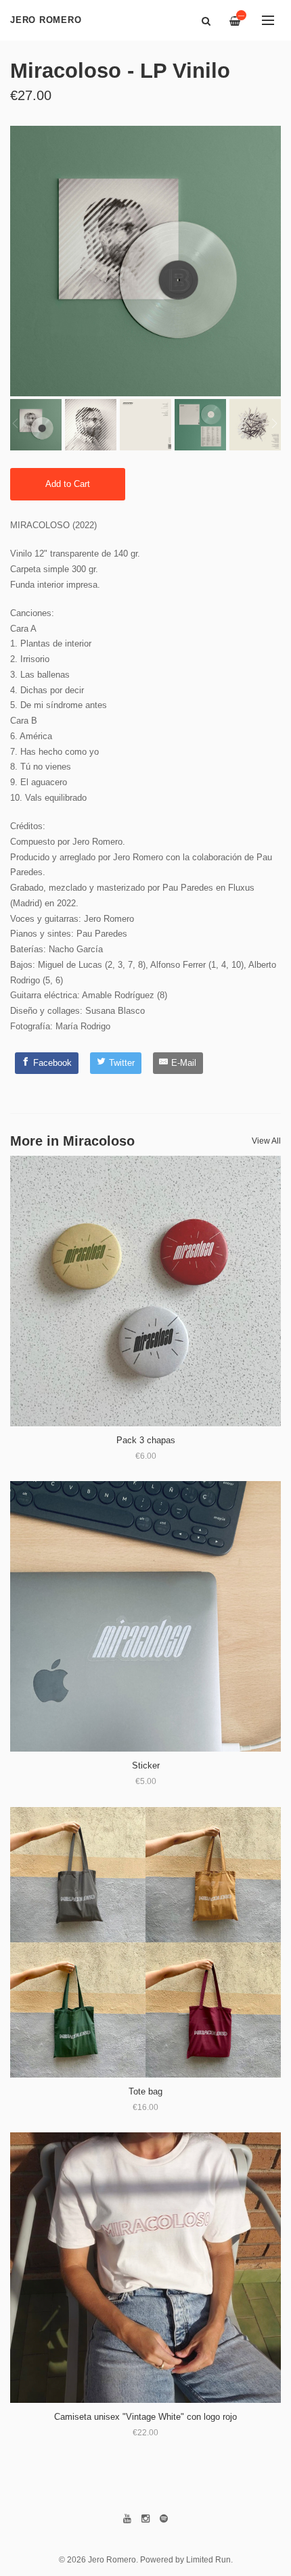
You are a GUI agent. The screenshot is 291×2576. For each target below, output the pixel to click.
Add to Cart (68, 484)
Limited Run (208, 2559)
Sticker (146, 1765)
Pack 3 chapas (146, 1440)
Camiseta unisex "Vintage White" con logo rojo (145, 2417)
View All (266, 1141)
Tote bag (145, 2091)
